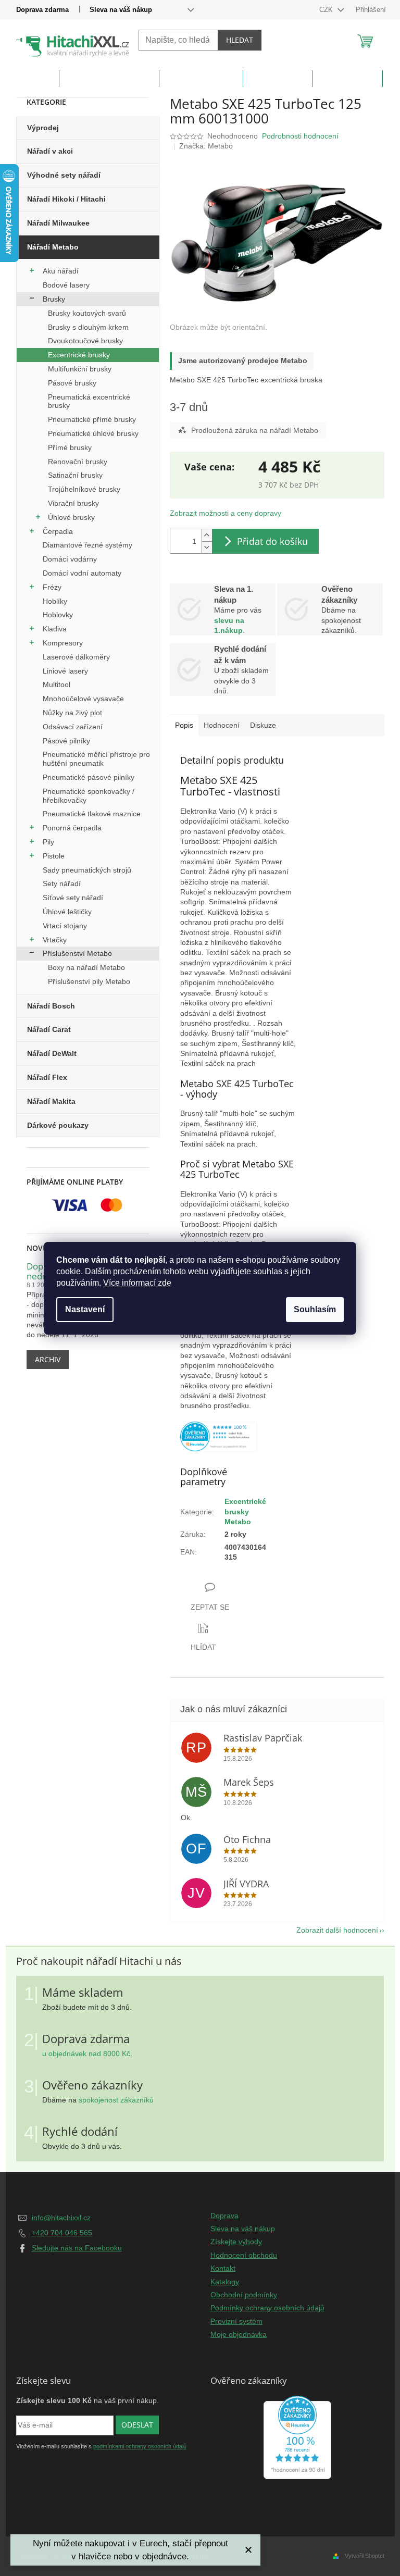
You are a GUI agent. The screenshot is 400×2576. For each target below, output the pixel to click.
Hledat (240, 40)
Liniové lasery (65, 671)
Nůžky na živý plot (72, 713)
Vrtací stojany (65, 926)
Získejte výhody (236, 2242)
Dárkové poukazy (58, 1125)
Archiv (48, 1359)
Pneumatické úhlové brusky (93, 433)
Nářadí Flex (47, 1077)
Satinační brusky (75, 475)
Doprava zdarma (42, 10)
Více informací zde (137, 1283)
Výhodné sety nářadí (64, 175)
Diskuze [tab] (263, 725)
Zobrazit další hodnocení (337, 1930)
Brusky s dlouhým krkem (88, 327)
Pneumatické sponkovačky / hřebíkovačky (89, 796)
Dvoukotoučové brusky (85, 341)
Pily (48, 842)
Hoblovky (58, 615)
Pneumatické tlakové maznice (92, 814)
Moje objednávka (239, 2334)
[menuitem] (34, 81)
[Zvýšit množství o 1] (207, 535)
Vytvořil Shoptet (365, 2556)
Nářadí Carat (49, 1029)
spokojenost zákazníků (116, 2100)
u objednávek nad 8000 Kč (86, 2054)
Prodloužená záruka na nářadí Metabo (255, 430)
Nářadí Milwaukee (58, 223)
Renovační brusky (78, 462)
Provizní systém (236, 2321)
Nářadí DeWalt (52, 1053)
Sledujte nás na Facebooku (77, 2248)
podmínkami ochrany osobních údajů (140, 2446)
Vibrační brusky (73, 503)
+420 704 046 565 (62, 2233)
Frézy (52, 587)
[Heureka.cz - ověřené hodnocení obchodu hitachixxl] (297, 2437)
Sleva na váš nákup (121, 10)
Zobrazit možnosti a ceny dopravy (226, 513)
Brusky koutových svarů (87, 313)
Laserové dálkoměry (76, 657)
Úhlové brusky (71, 517)
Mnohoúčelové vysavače (83, 699)
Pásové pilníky (66, 741)
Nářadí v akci (50, 151)
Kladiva (55, 629)
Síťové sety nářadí (73, 898)
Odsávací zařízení (73, 727)
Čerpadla (58, 531)
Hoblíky (55, 601)
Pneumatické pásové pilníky (89, 777)
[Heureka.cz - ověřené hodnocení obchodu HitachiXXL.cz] (219, 1436)
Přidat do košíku (272, 541)
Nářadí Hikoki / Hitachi (66, 199)
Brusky (54, 299)
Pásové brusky (72, 383)
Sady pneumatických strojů (87, 870)
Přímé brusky (70, 447)
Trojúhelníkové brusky (84, 489)
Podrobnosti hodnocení (300, 136)
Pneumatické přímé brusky (92, 419)
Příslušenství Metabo (77, 953)
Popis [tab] (184, 725)
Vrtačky (55, 940)
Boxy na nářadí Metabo (86, 967)
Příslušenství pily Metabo (89, 981)
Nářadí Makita (51, 1101)
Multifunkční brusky (80, 369)
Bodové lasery (66, 285)
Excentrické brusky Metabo (245, 1511)
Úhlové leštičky (67, 912)
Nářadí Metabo (53, 247)
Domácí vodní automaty (82, 573)
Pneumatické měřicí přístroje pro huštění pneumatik (96, 759)
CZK (327, 10)
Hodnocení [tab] (222, 725)
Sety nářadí (62, 883)
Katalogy (225, 2282)
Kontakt (223, 2268)
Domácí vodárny (70, 559)
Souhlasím (315, 1309)
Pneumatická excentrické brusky (89, 401)
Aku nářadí (61, 271)
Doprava (224, 2216)
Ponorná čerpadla (72, 828)
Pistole (54, 856)
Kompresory (63, 643)
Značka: (206, 146)
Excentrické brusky (79, 355)
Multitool (57, 685)
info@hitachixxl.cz (61, 2218)
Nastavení (85, 1309)
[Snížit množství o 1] (207, 547)
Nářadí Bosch (51, 1006)
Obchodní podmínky (244, 2295)
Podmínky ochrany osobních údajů (267, 2308)
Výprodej (43, 128)
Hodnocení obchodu (244, 2255)
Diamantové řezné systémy (87, 545)
